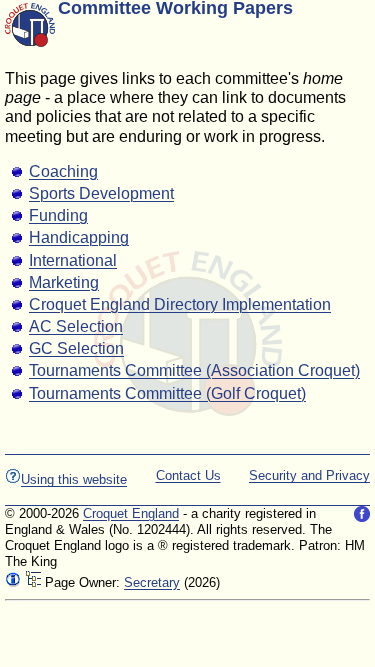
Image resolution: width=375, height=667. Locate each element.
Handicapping (79, 237)
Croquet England (131, 513)
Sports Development (101, 193)
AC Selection (76, 326)
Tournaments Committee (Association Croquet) (194, 370)
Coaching (63, 171)
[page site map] (33, 582)
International (73, 260)
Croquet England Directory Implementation (180, 304)
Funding (58, 215)
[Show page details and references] (13, 582)
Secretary (152, 582)
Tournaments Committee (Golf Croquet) (167, 393)
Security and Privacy (309, 475)
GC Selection (76, 348)
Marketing (64, 282)
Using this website (74, 479)
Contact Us (188, 475)
